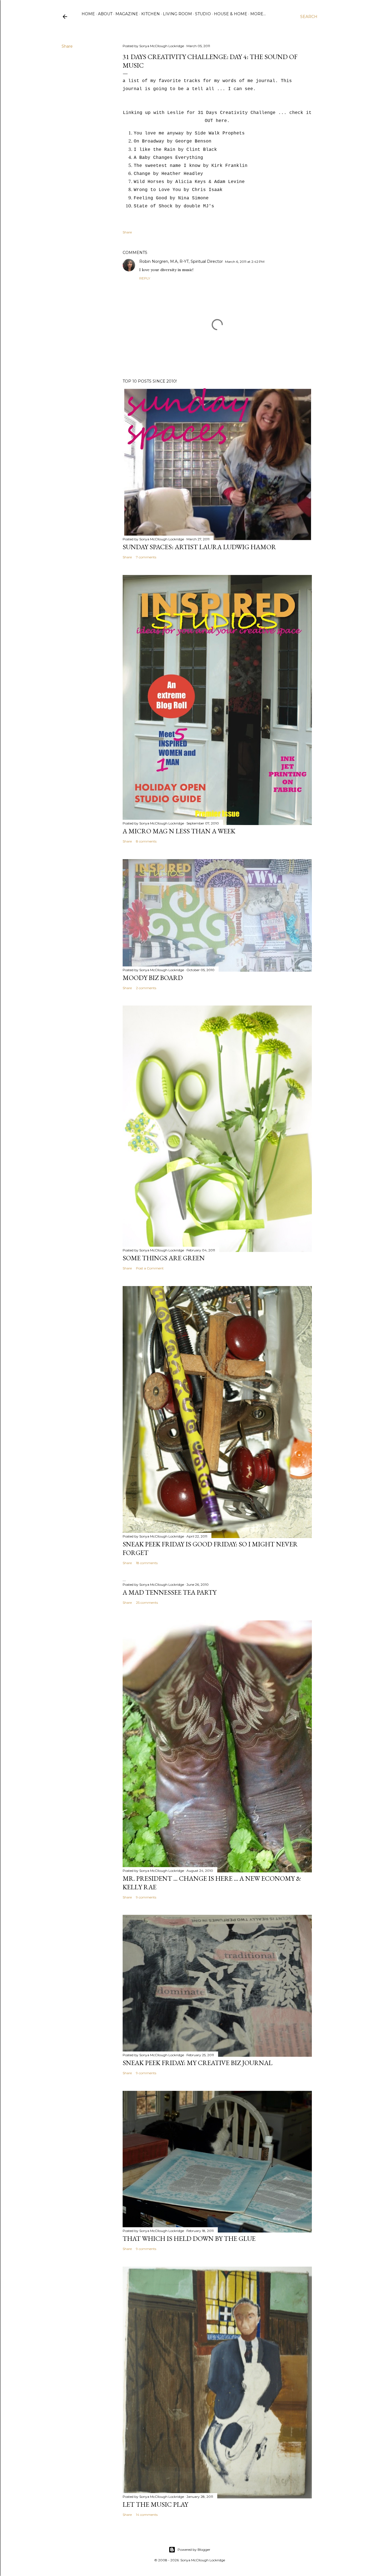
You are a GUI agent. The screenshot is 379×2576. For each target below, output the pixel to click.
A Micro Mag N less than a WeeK (179, 831)
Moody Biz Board (153, 978)
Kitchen (151, 14)
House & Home (231, 14)
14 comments (147, 2515)
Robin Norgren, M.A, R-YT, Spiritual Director (181, 261)
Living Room (177, 14)
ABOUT (105, 14)
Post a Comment (150, 1268)
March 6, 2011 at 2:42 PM (245, 262)
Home (88, 14)
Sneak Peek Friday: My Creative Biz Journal (198, 2063)
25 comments (147, 1603)
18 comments (147, 1563)
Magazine (127, 14)
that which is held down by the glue (189, 2238)
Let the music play (155, 2504)
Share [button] (67, 46)
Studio (203, 14)
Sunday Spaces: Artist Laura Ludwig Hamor (199, 547)
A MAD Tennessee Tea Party (170, 1592)
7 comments (146, 557)
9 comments (146, 1897)
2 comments (146, 988)
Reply (145, 278)
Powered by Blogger (194, 2550)
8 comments (146, 841)
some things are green (164, 1258)
